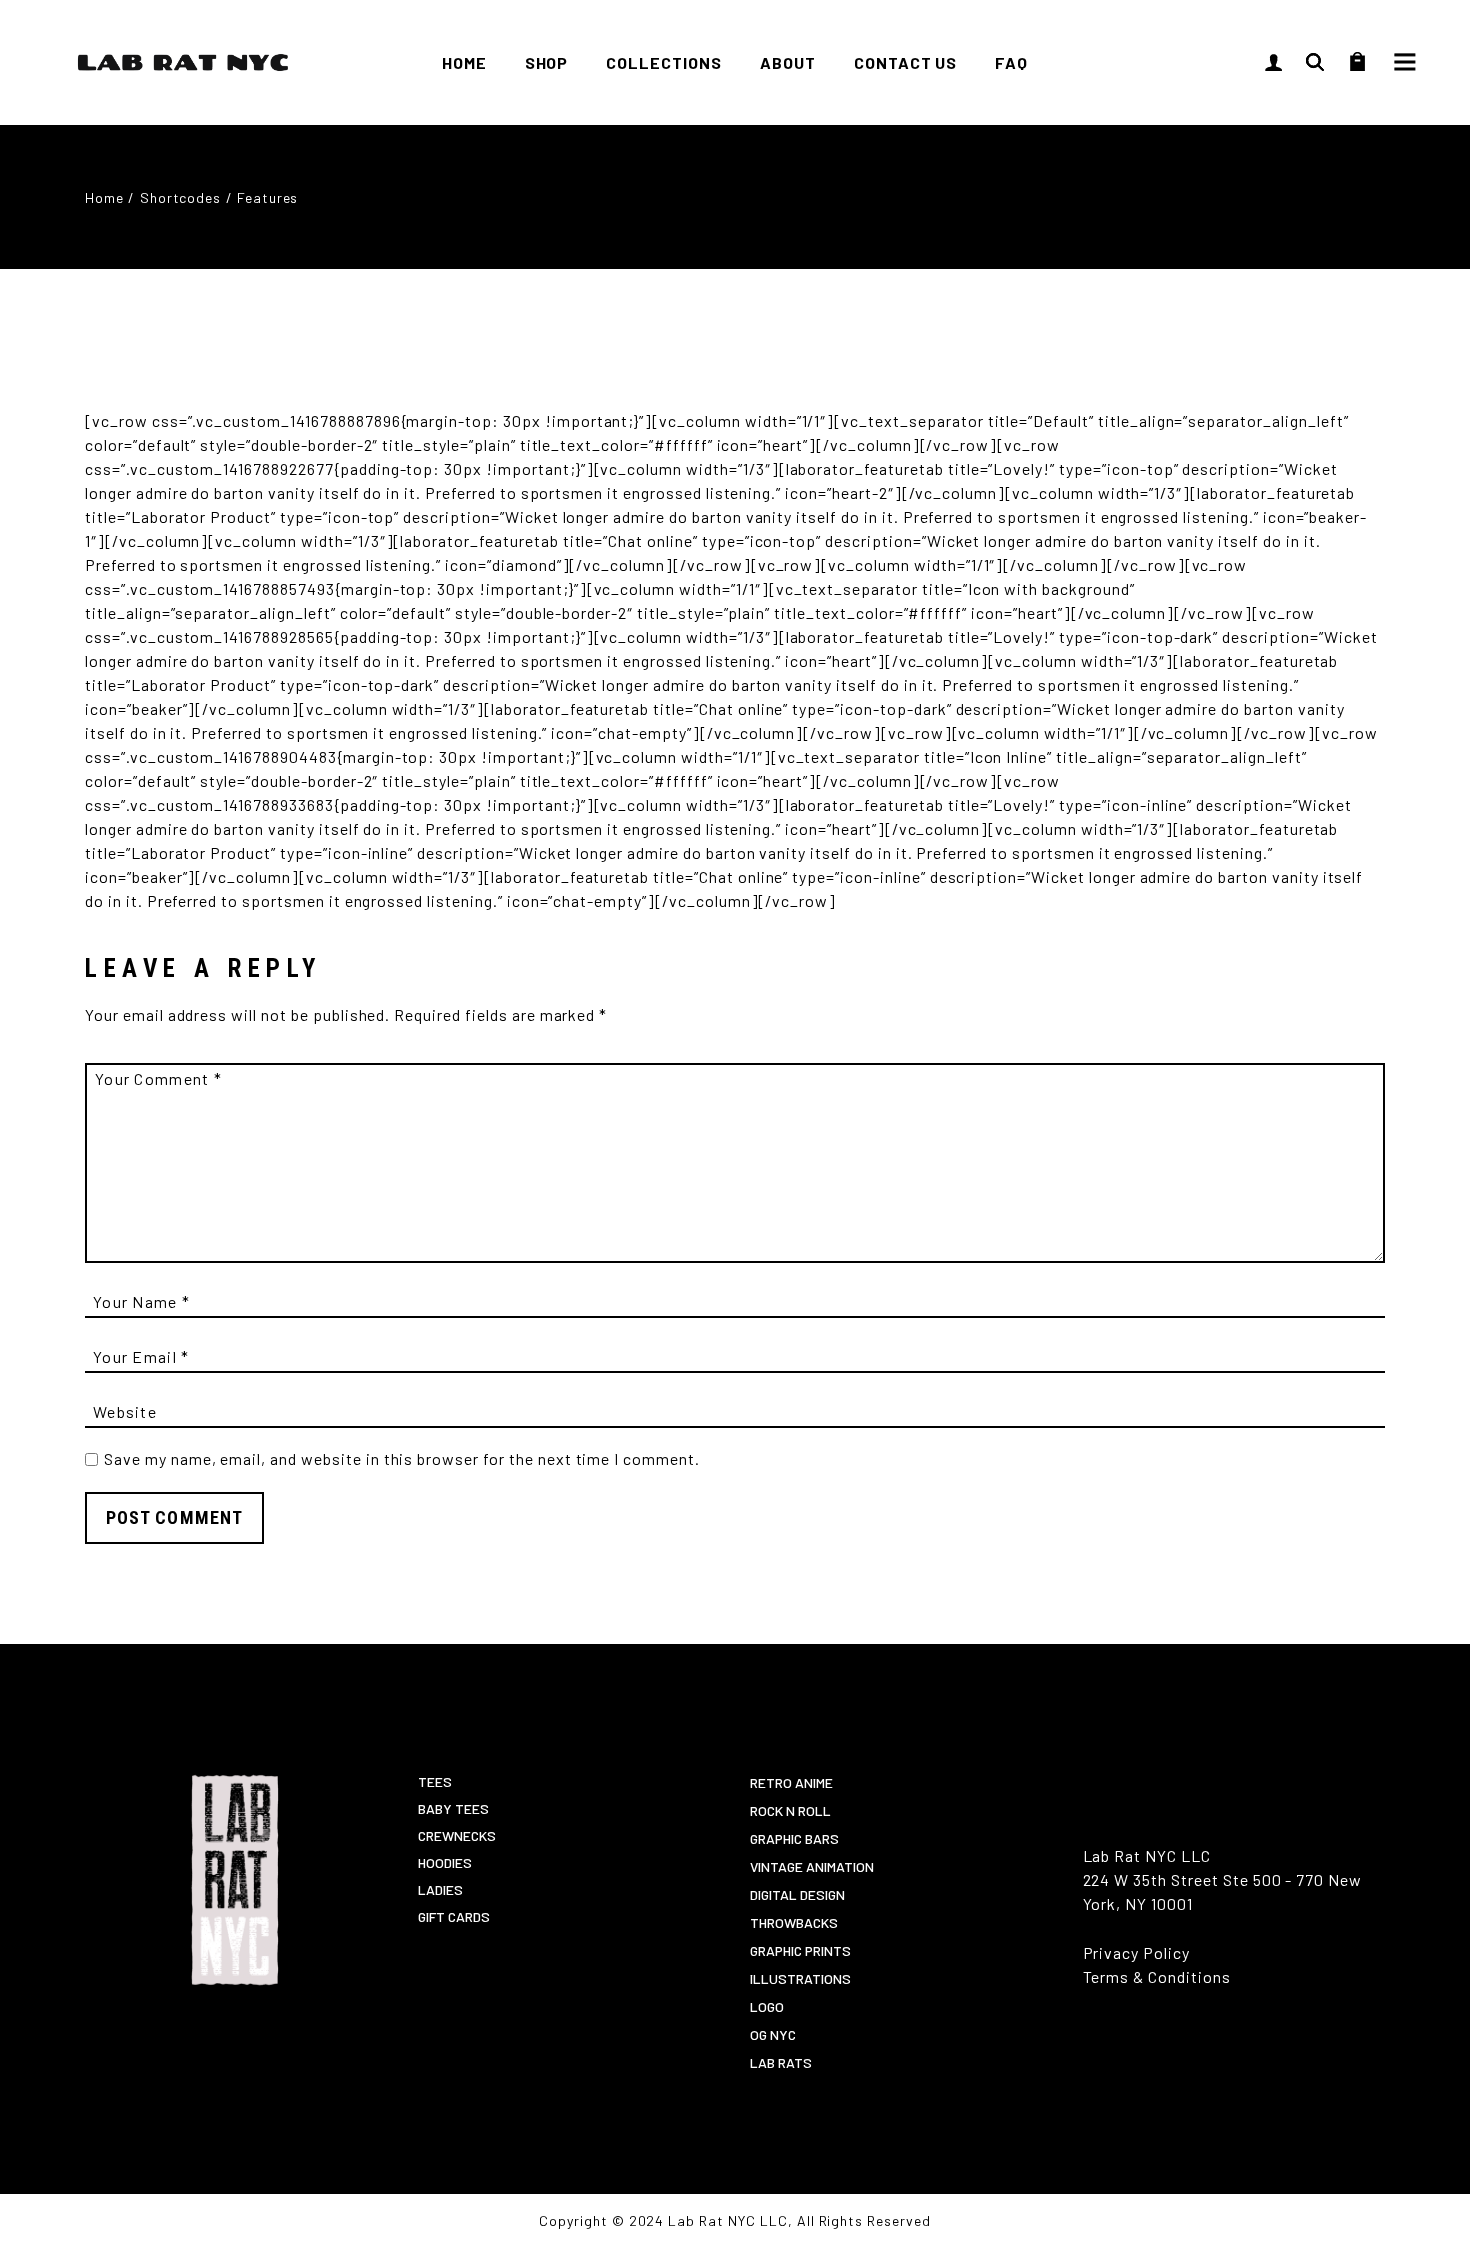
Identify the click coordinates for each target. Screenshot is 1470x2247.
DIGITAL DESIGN (797, 1894)
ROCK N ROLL (790, 1810)
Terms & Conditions (1157, 1976)
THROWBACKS (794, 1922)
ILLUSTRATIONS (800, 1978)
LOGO (767, 2006)
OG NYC (773, 2034)
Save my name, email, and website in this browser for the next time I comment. (402, 1458)
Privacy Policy (1136, 1952)
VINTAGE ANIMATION (812, 1866)
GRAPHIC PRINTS (800, 1950)
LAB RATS (781, 2062)
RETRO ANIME (791, 1782)
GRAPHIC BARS (794, 1838)
